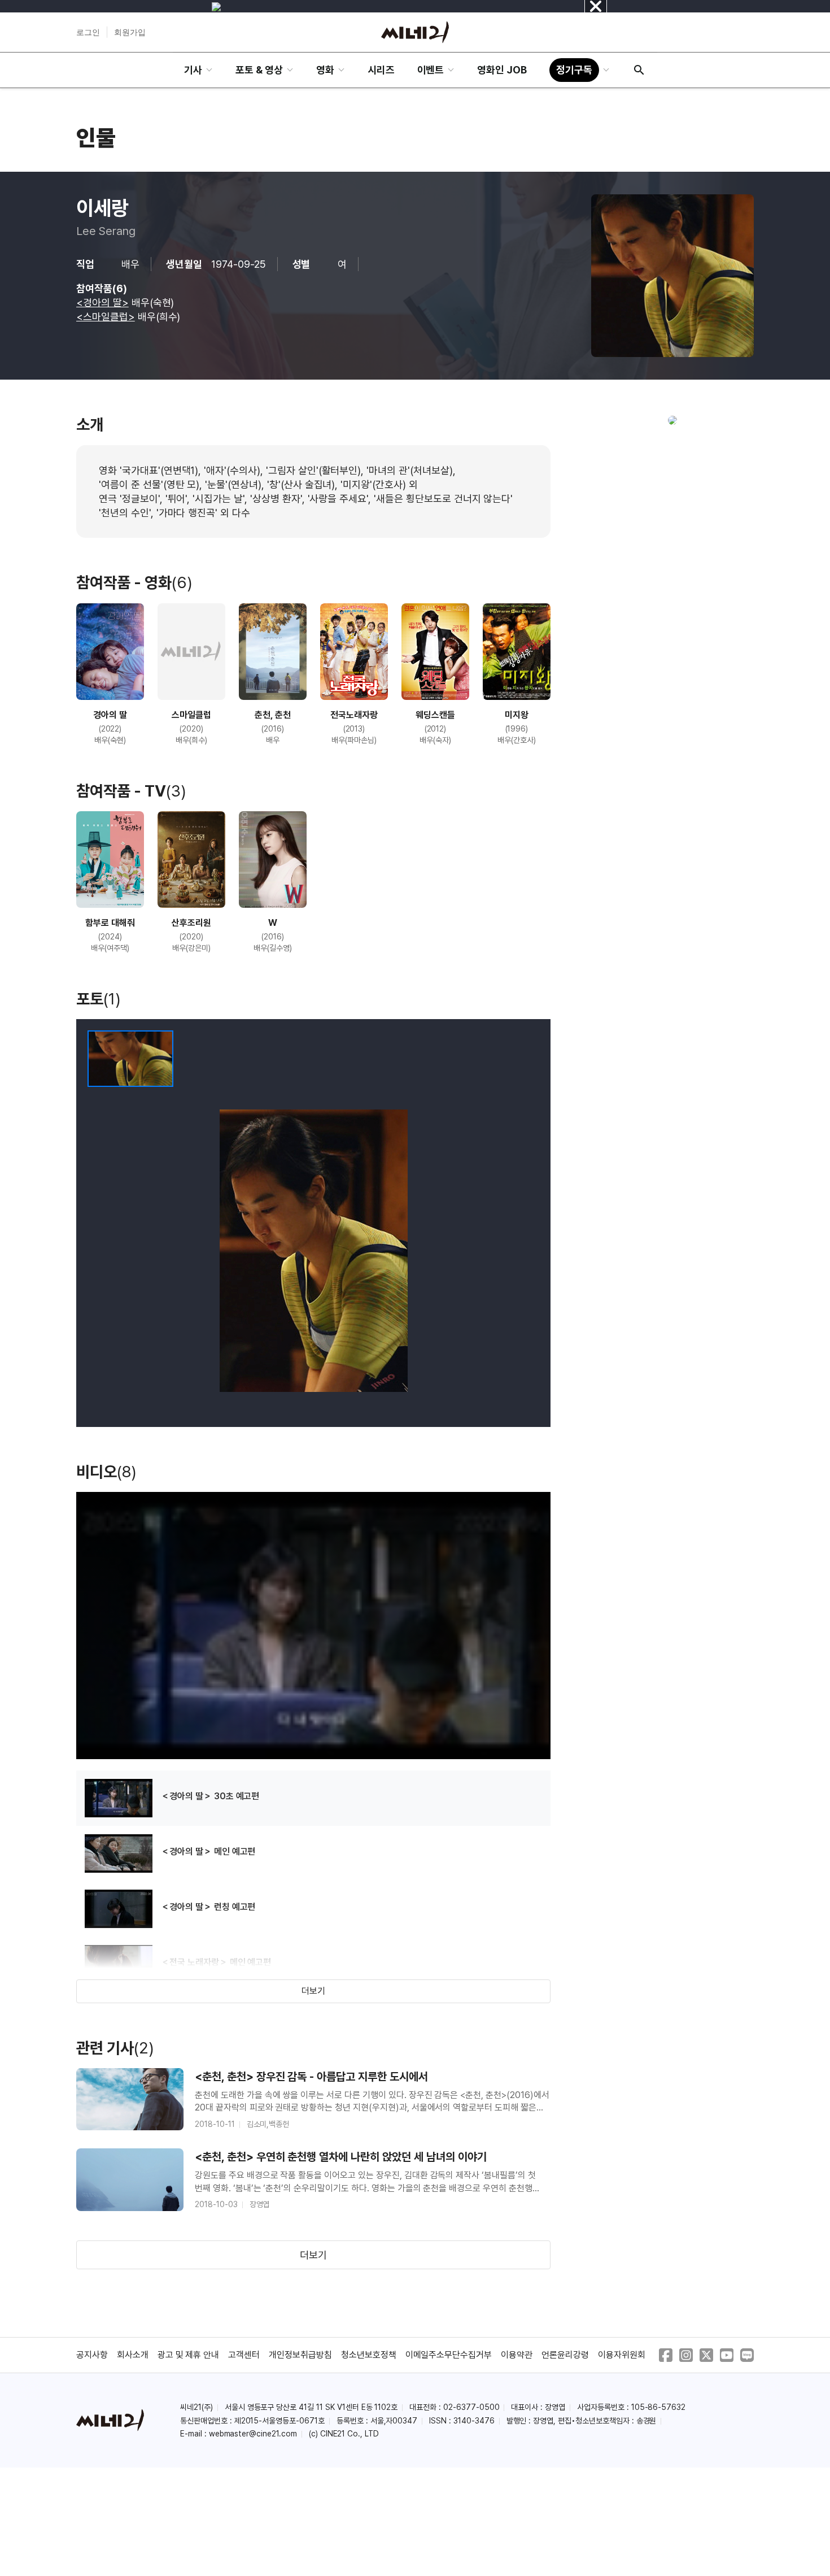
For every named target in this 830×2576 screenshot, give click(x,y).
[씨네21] (415, 32)
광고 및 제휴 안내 (189, 2355)
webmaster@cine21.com (253, 2434)
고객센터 (244, 2355)
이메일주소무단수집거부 (449, 2355)
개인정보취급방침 (300, 2355)
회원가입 (130, 32)
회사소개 (133, 2355)
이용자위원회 (622, 2355)
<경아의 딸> (102, 303)
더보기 (313, 1991)
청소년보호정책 (369, 2355)
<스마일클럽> (106, 317)
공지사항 (92, 2355)
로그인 (88, 32)
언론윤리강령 (565, 2355)
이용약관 (517, 2355)
